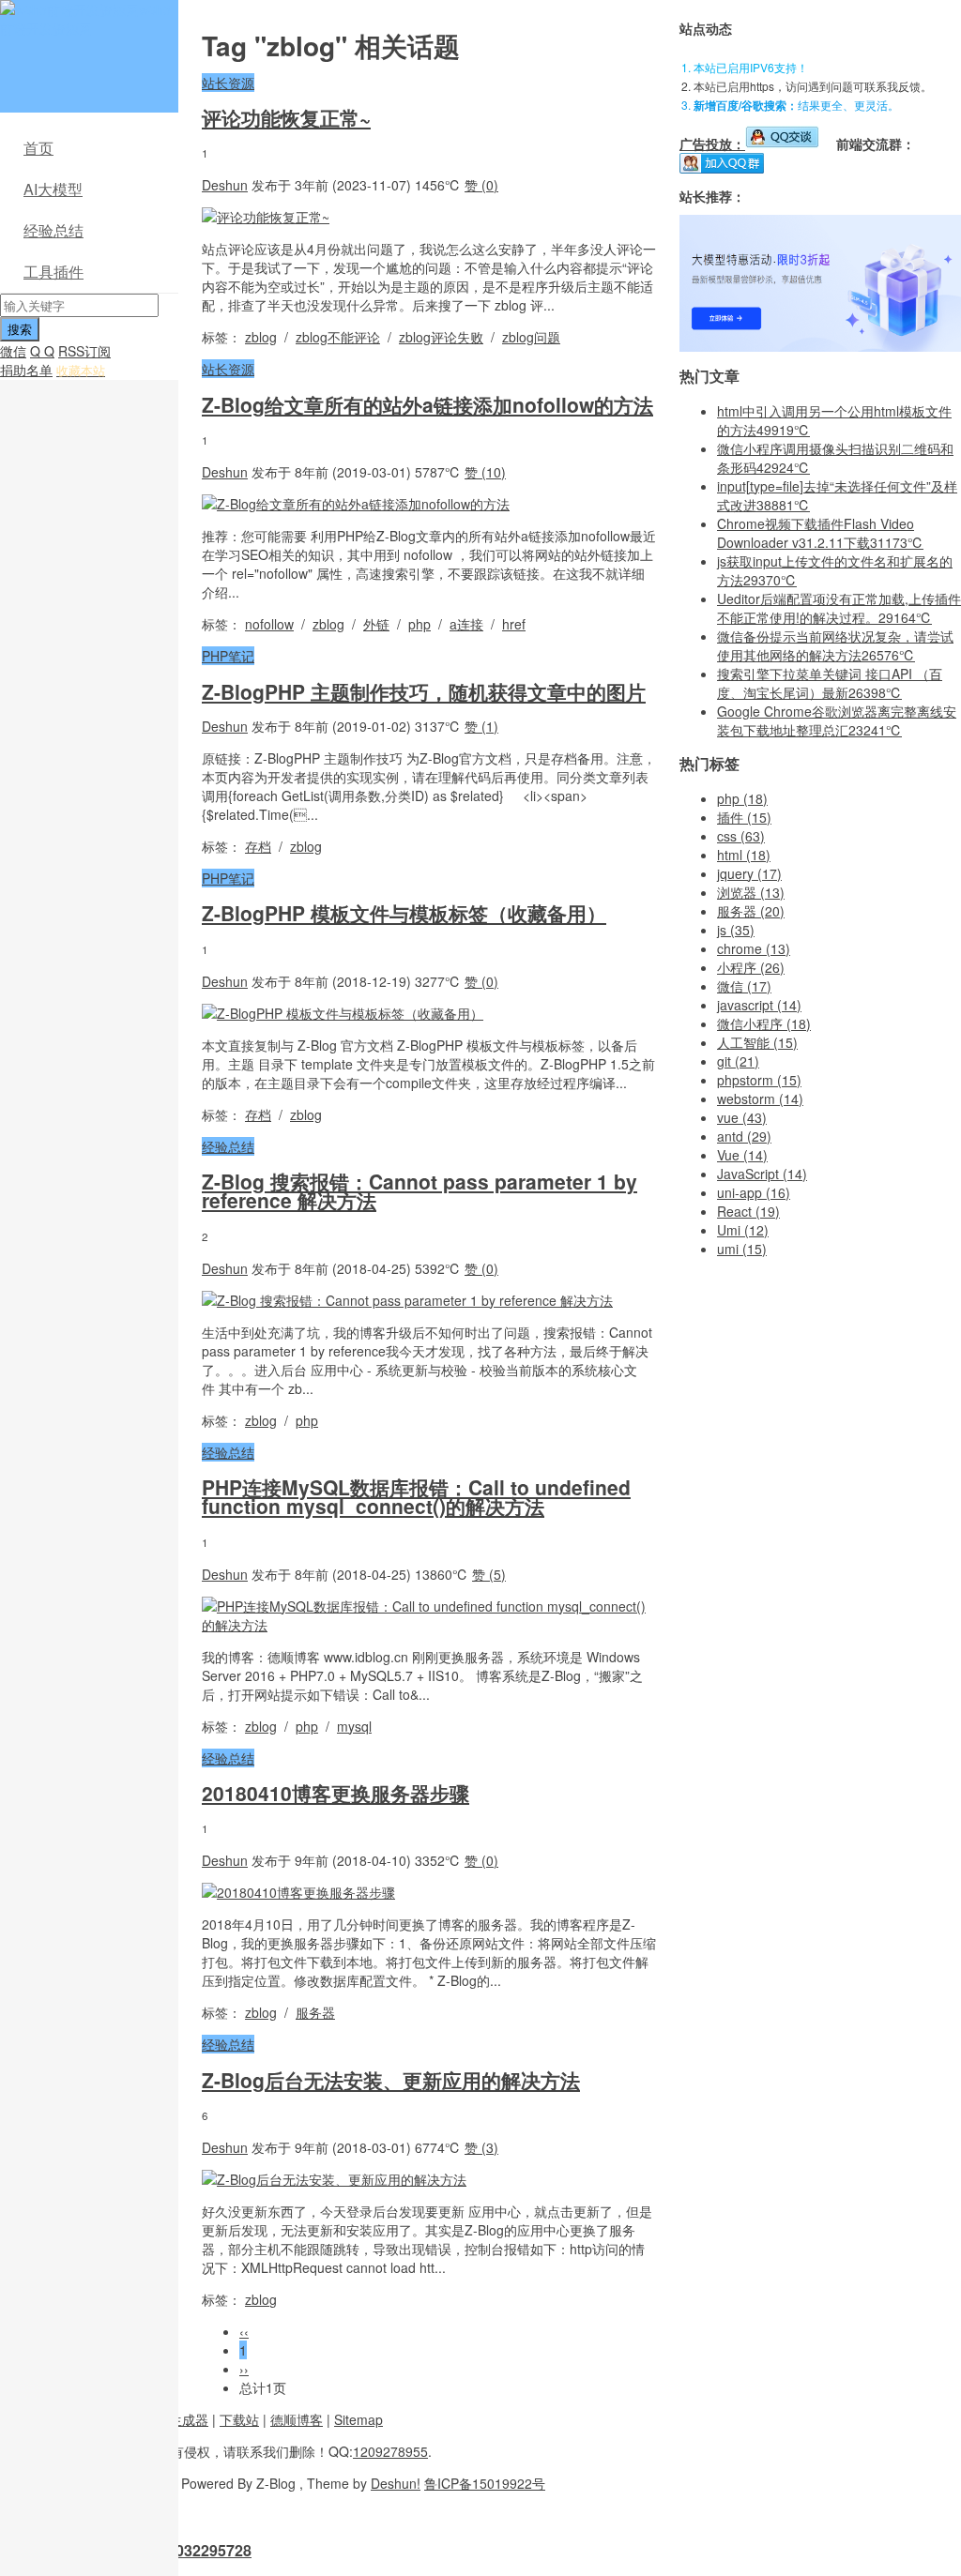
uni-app (754, 1192)
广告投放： (712, 144)
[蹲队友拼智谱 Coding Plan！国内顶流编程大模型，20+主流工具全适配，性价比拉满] (820, 346)
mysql (354, 1726)
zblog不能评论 (338, 337)
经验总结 (53, 230)
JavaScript (762, 1174)
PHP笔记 (228, 656)
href (514, 624)
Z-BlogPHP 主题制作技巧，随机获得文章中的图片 (424, 691)
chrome (754, 948)
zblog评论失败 (441, 337)
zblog (261, 337)
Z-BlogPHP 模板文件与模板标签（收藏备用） (404, 913)
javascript (759, 1005)
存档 (258, 846)
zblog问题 (531, 337)
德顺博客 (297, 2419)
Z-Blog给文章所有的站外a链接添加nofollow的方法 (427, 404)
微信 (13, 351)
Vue (742, 1155)
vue (742, 1117)
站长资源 (228, 83)
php (419, 624)
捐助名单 (26, 370)
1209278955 (390, 2451)
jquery (749, 873)
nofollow (269, 624)
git (738, 1061)
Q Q (42, 351)
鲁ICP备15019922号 (485, 2483)
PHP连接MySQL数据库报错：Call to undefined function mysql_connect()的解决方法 (416, 1496)
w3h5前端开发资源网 (85, 19)
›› (244, 2369)
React (748, 1211)
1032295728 (209, 2550)
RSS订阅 (84, 351)
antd (744, 1136)
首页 (38, 148)
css (741, 836)
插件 (744, 817)
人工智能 (757, 1042)
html (744, 855)
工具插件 (53, 272)
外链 (376, 624)
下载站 (239, 2419)
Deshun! (396, 2483)
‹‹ (244, 2331)
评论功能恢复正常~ (286, 117)
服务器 (315, 2012)
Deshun (225, 185)
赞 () (481, 185)
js (736, 930)
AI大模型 (53, 189)
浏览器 (751, 892)
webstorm (760, 1099)
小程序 (751, 967)
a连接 (466, 624)
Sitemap (358, 2419)
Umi (743, 1230)
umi (742, 1249)
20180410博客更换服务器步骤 (336, 1793)
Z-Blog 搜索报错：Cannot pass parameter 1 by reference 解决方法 (419, 1190)
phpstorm (759, 1080)
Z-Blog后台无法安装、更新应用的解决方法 (391, 2080)
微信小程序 (764, 1023)
